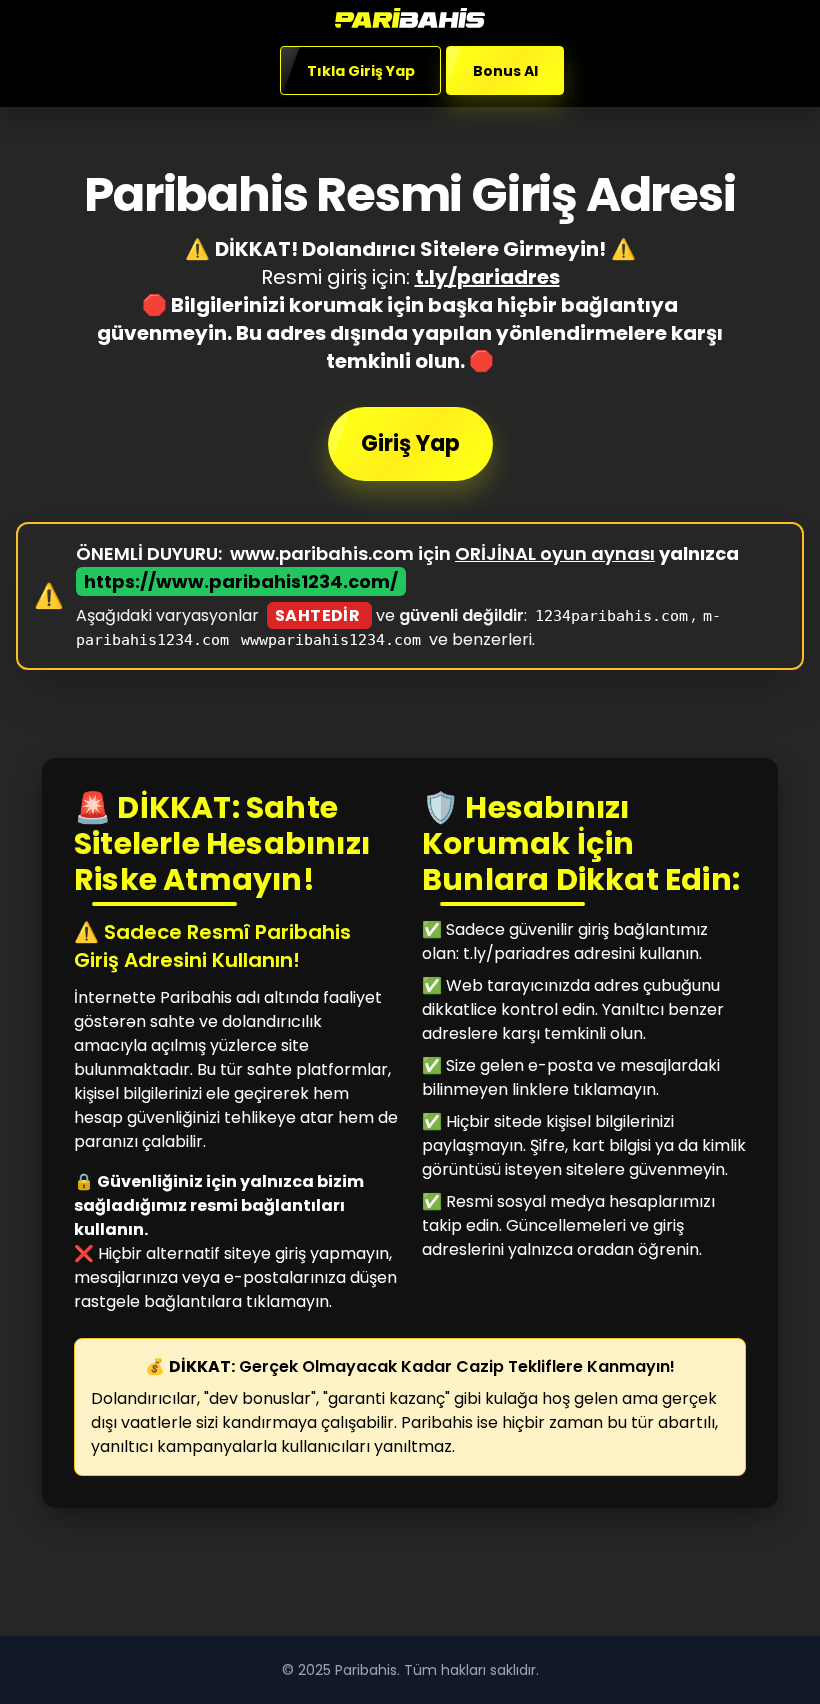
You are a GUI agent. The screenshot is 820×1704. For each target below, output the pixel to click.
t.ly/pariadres (487, 277)
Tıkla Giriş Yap (361, 71)
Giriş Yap (410, 443)
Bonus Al (504, 71)
